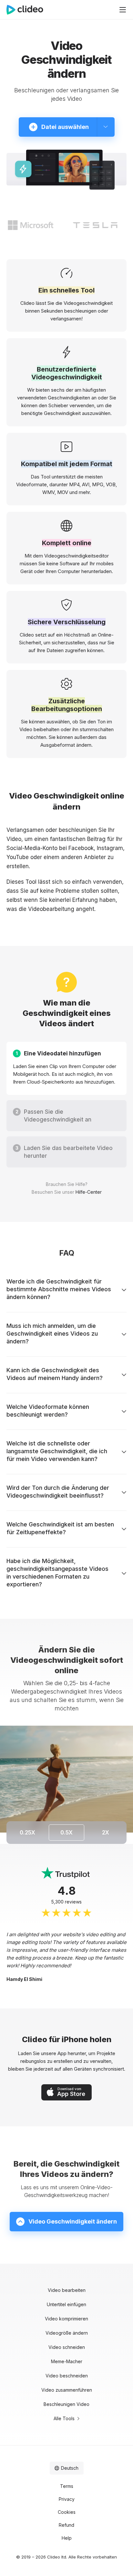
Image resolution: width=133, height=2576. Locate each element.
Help (67, 2538)
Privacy (67, 2499)
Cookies (67, 2512)
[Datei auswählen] (106, 127)
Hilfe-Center (89, 1192)
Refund (66, 2525)
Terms (67, 2486)
